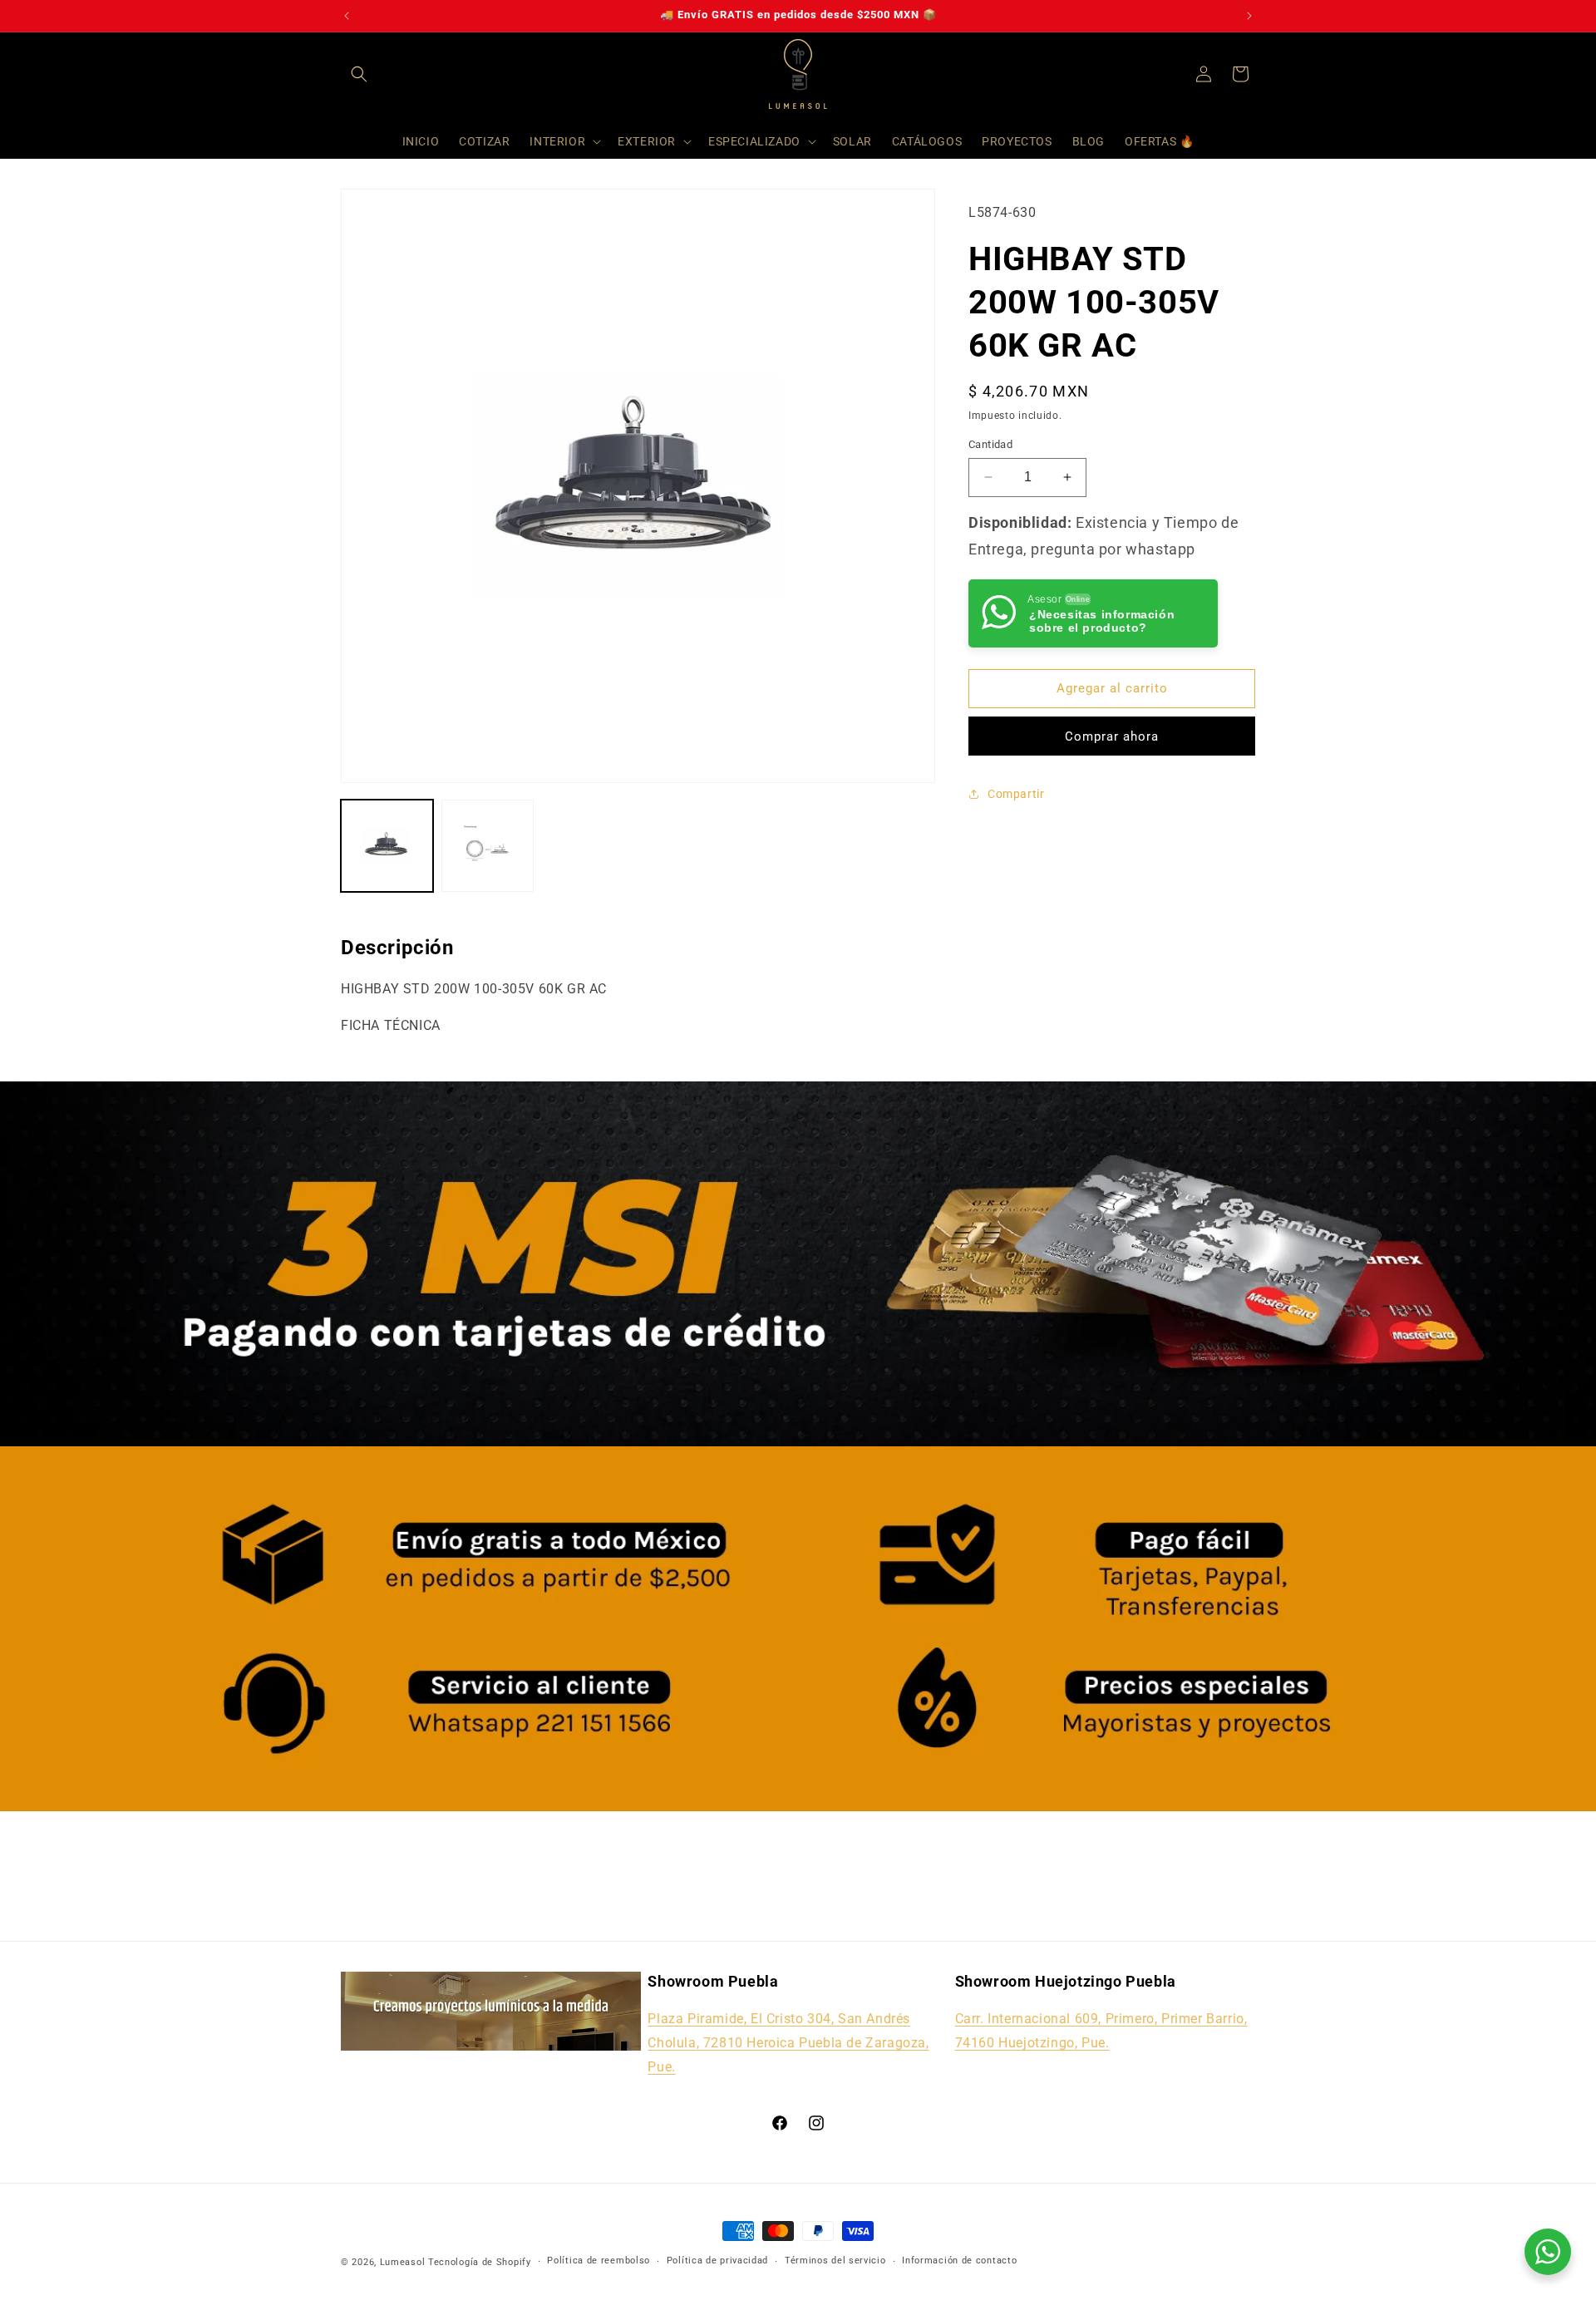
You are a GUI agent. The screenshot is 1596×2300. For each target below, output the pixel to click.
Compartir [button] (1016, 793)
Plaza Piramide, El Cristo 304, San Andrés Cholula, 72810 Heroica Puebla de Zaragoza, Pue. (788, 2043)
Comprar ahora (1112, 736)
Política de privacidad (717, 2261)
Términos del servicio (835, 2261)
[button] (359, 74)
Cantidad (990, 444)
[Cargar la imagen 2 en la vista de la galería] (488, 846)
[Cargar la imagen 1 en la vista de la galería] (387, 846)
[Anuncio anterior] (347, 16)
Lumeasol (403, 2262)
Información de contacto (959, 2261)
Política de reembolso (598, 2261)
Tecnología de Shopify (480, 2262)
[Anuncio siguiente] (1249, 16)
